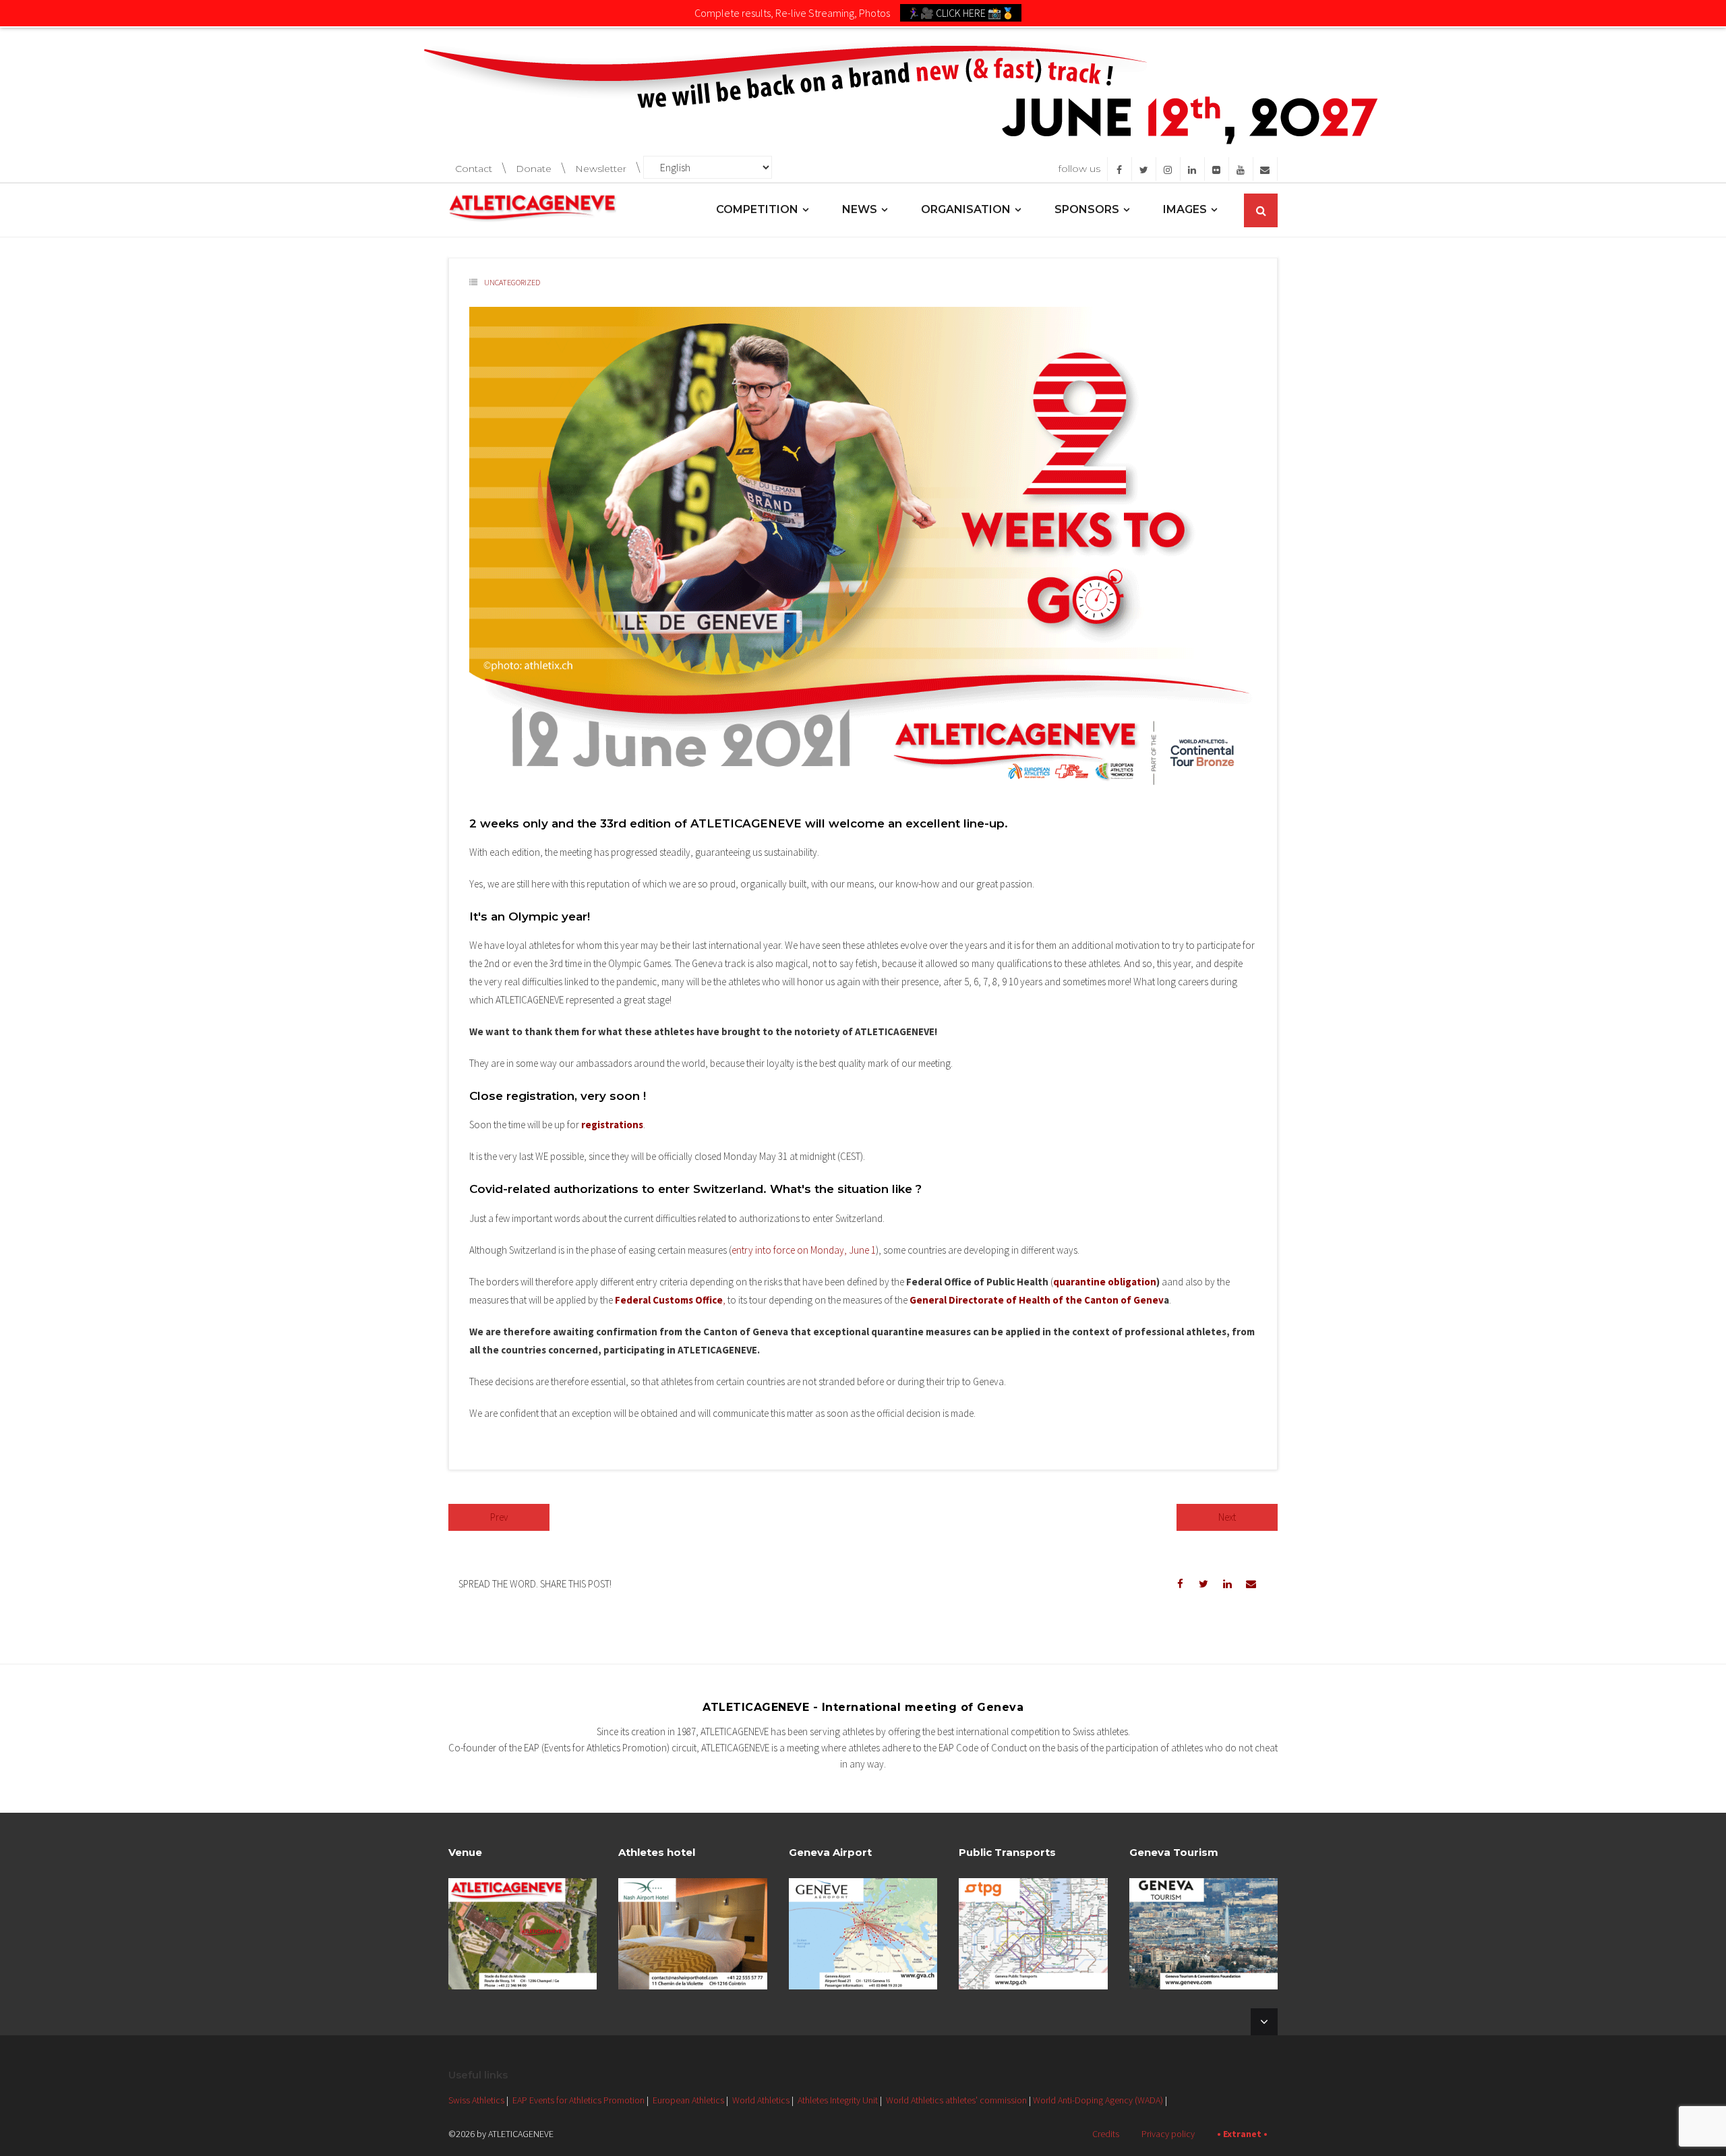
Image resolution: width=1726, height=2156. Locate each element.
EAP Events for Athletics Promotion (578, 2100)
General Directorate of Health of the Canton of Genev (1037, 1300)
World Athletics (761, 2100)
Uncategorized (512, 282)
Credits (1106, 2134)
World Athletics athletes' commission (956, 2100)
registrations (612, 1125)
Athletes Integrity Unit (838, 2100)
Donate (534, 169)
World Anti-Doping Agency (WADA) (1098, 2100)
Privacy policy (1168, 2134)
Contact (474, 169)
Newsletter (601, 169)
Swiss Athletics (476, 2100)
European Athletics (688, 2100)
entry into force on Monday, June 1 (804, 1250)
